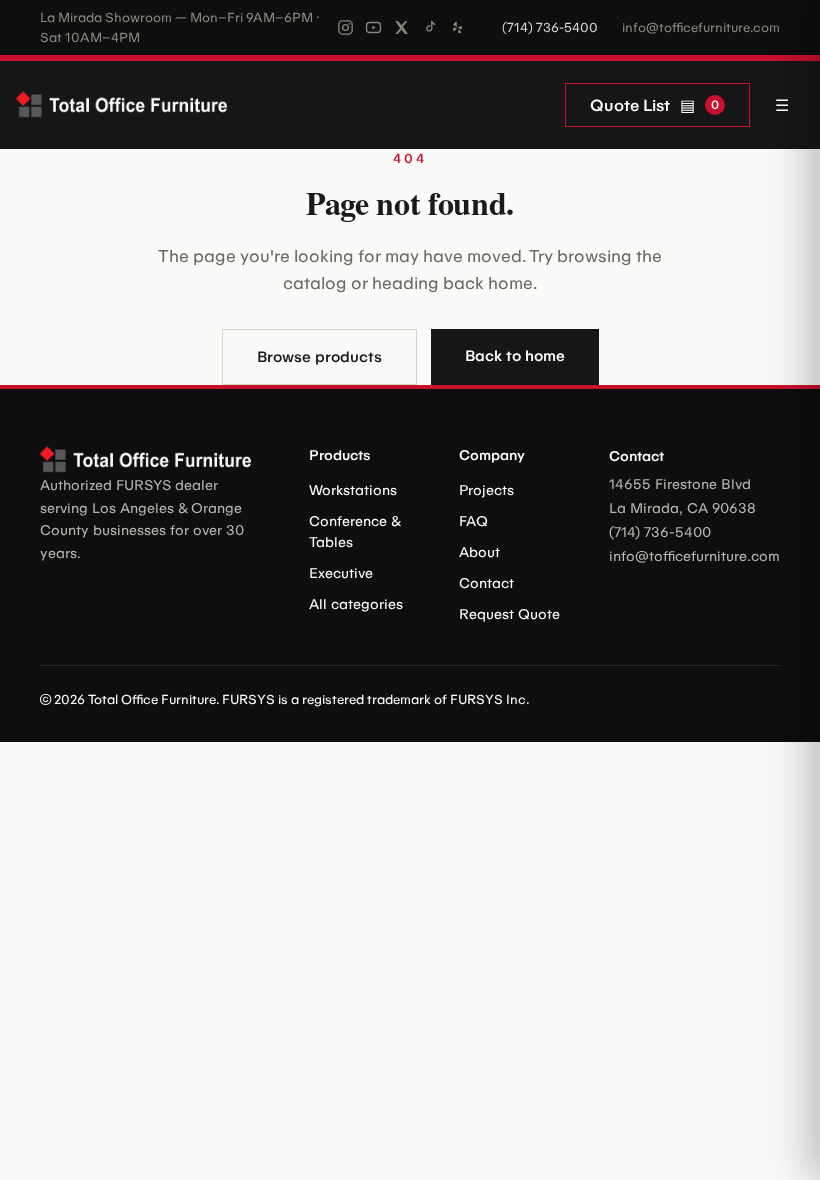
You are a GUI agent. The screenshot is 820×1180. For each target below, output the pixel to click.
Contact (486, 583)
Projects (486, 490)
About (479, 552)
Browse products (319, 357)
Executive (341, 573)
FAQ (473, 521)
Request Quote (509, 614)
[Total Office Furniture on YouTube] (373, 27)
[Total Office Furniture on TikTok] (429, 27)
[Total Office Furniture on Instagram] (345, 27)
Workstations (353, 490)
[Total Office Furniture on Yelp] (457, 27)
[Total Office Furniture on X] (401, 27)
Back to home (515, 356)
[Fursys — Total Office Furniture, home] (126, 105)
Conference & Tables (354, 532)
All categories (356, 604)
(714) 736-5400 (550, 27)
